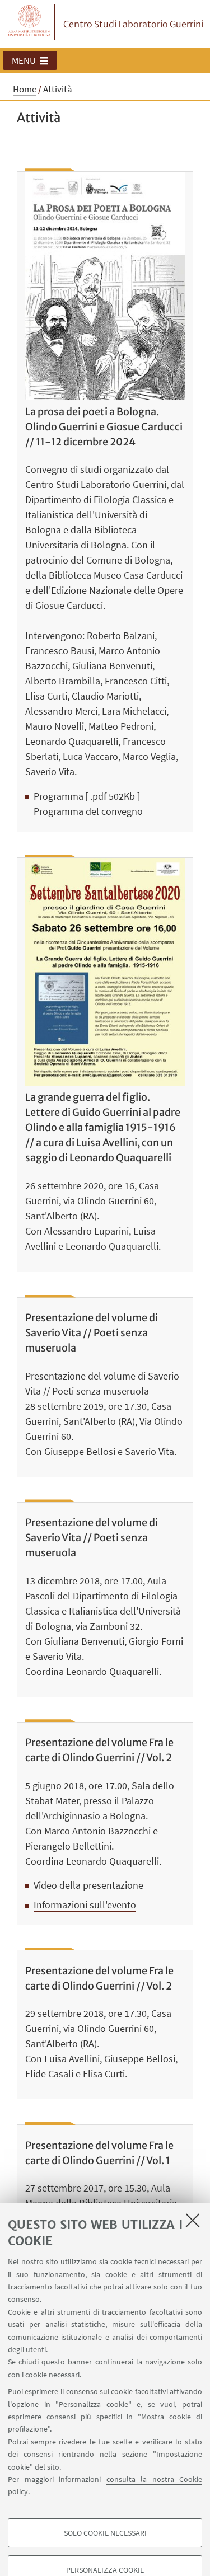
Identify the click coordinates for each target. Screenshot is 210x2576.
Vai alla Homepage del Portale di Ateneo (30, 22)
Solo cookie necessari (105, 2533)
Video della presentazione (88, 1885)
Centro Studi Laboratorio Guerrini (133, 24)
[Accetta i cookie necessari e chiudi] (193, 2220)
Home (25, 89)
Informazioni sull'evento (85, 1905)
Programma (59, 796)
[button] (30, 60)
